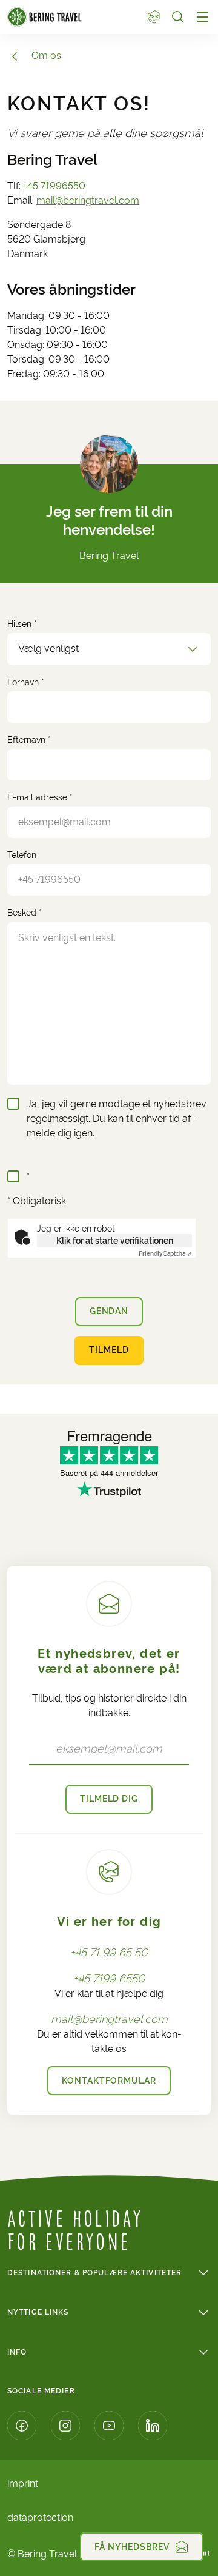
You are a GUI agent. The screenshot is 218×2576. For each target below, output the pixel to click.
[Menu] (203, 17)
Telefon (22, 855)
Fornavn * (26, 682)
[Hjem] (72, 17)
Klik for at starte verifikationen (115, 1241)
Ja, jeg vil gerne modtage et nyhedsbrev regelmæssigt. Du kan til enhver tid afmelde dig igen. (117, 1119)
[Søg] (178, 17)
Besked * (25, 913)
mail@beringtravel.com (88, 200)
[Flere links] (149, 17)
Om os (46, 55)
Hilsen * (22, 624)
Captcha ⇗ (165, 1254)
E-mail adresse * (40, 797)
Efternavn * (29, 740)
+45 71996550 (54, 186)
